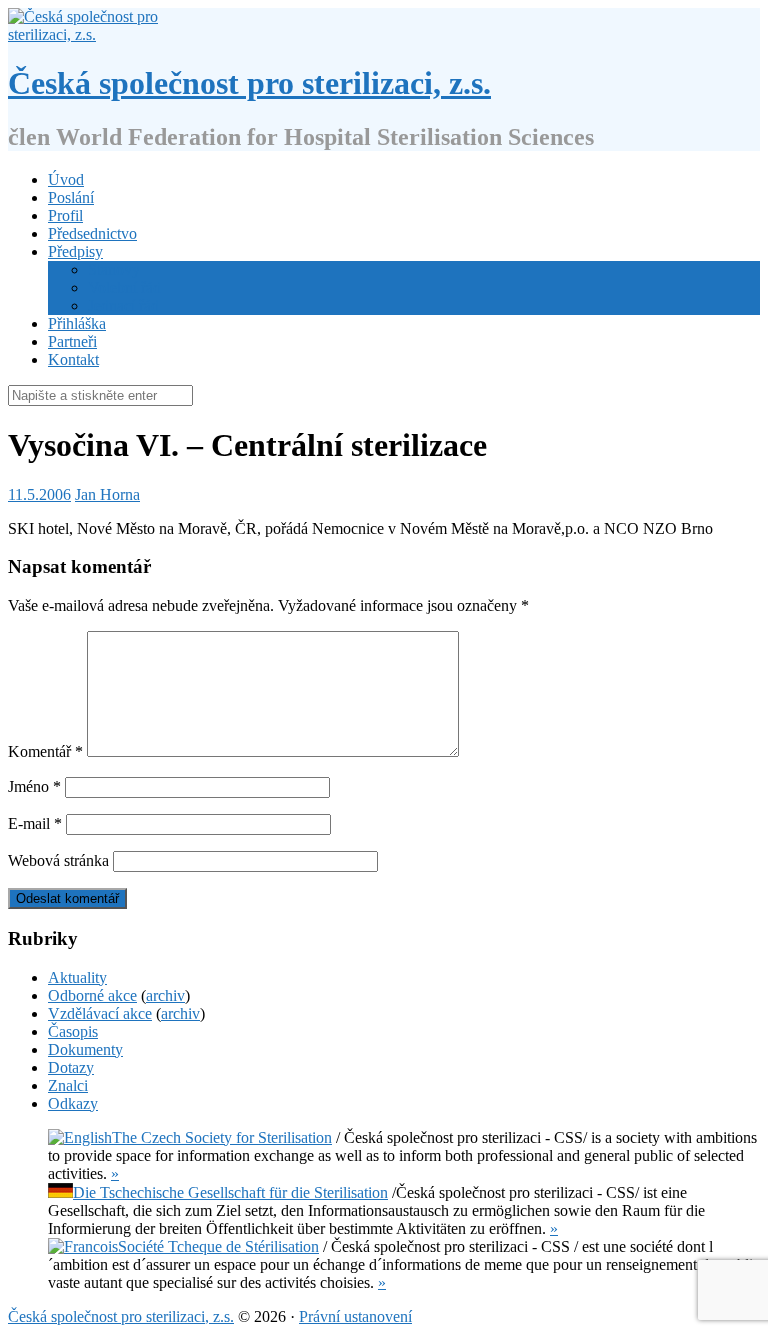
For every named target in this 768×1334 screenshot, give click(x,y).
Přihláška (77, 323)
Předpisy (75, 251)
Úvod (66, 179)
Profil (65, 215)
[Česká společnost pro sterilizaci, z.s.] (90, 34)
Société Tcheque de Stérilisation (218, 1246)
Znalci (68, 1085)
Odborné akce (92, 995)
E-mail (35, 823)
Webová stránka (58, 860)
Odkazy (73, 1103)
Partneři (72, 341)
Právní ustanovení (355, 1316)
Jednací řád (123, 305)
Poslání (71, 197)
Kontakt (73, 359)
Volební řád (124, 287)
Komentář (45, 751)
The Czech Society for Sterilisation (222, 1137)
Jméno (34, 786)
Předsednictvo (92, 233)
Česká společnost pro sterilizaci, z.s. (249, 83)
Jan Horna (107, 494)
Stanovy (114, 269)
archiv (165, 995)
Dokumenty (85, 1049)
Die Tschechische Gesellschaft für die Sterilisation (230, 1192)
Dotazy (71, 1067)
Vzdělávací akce (100, 1013)
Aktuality (77, 977)
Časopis (73, 1031)
